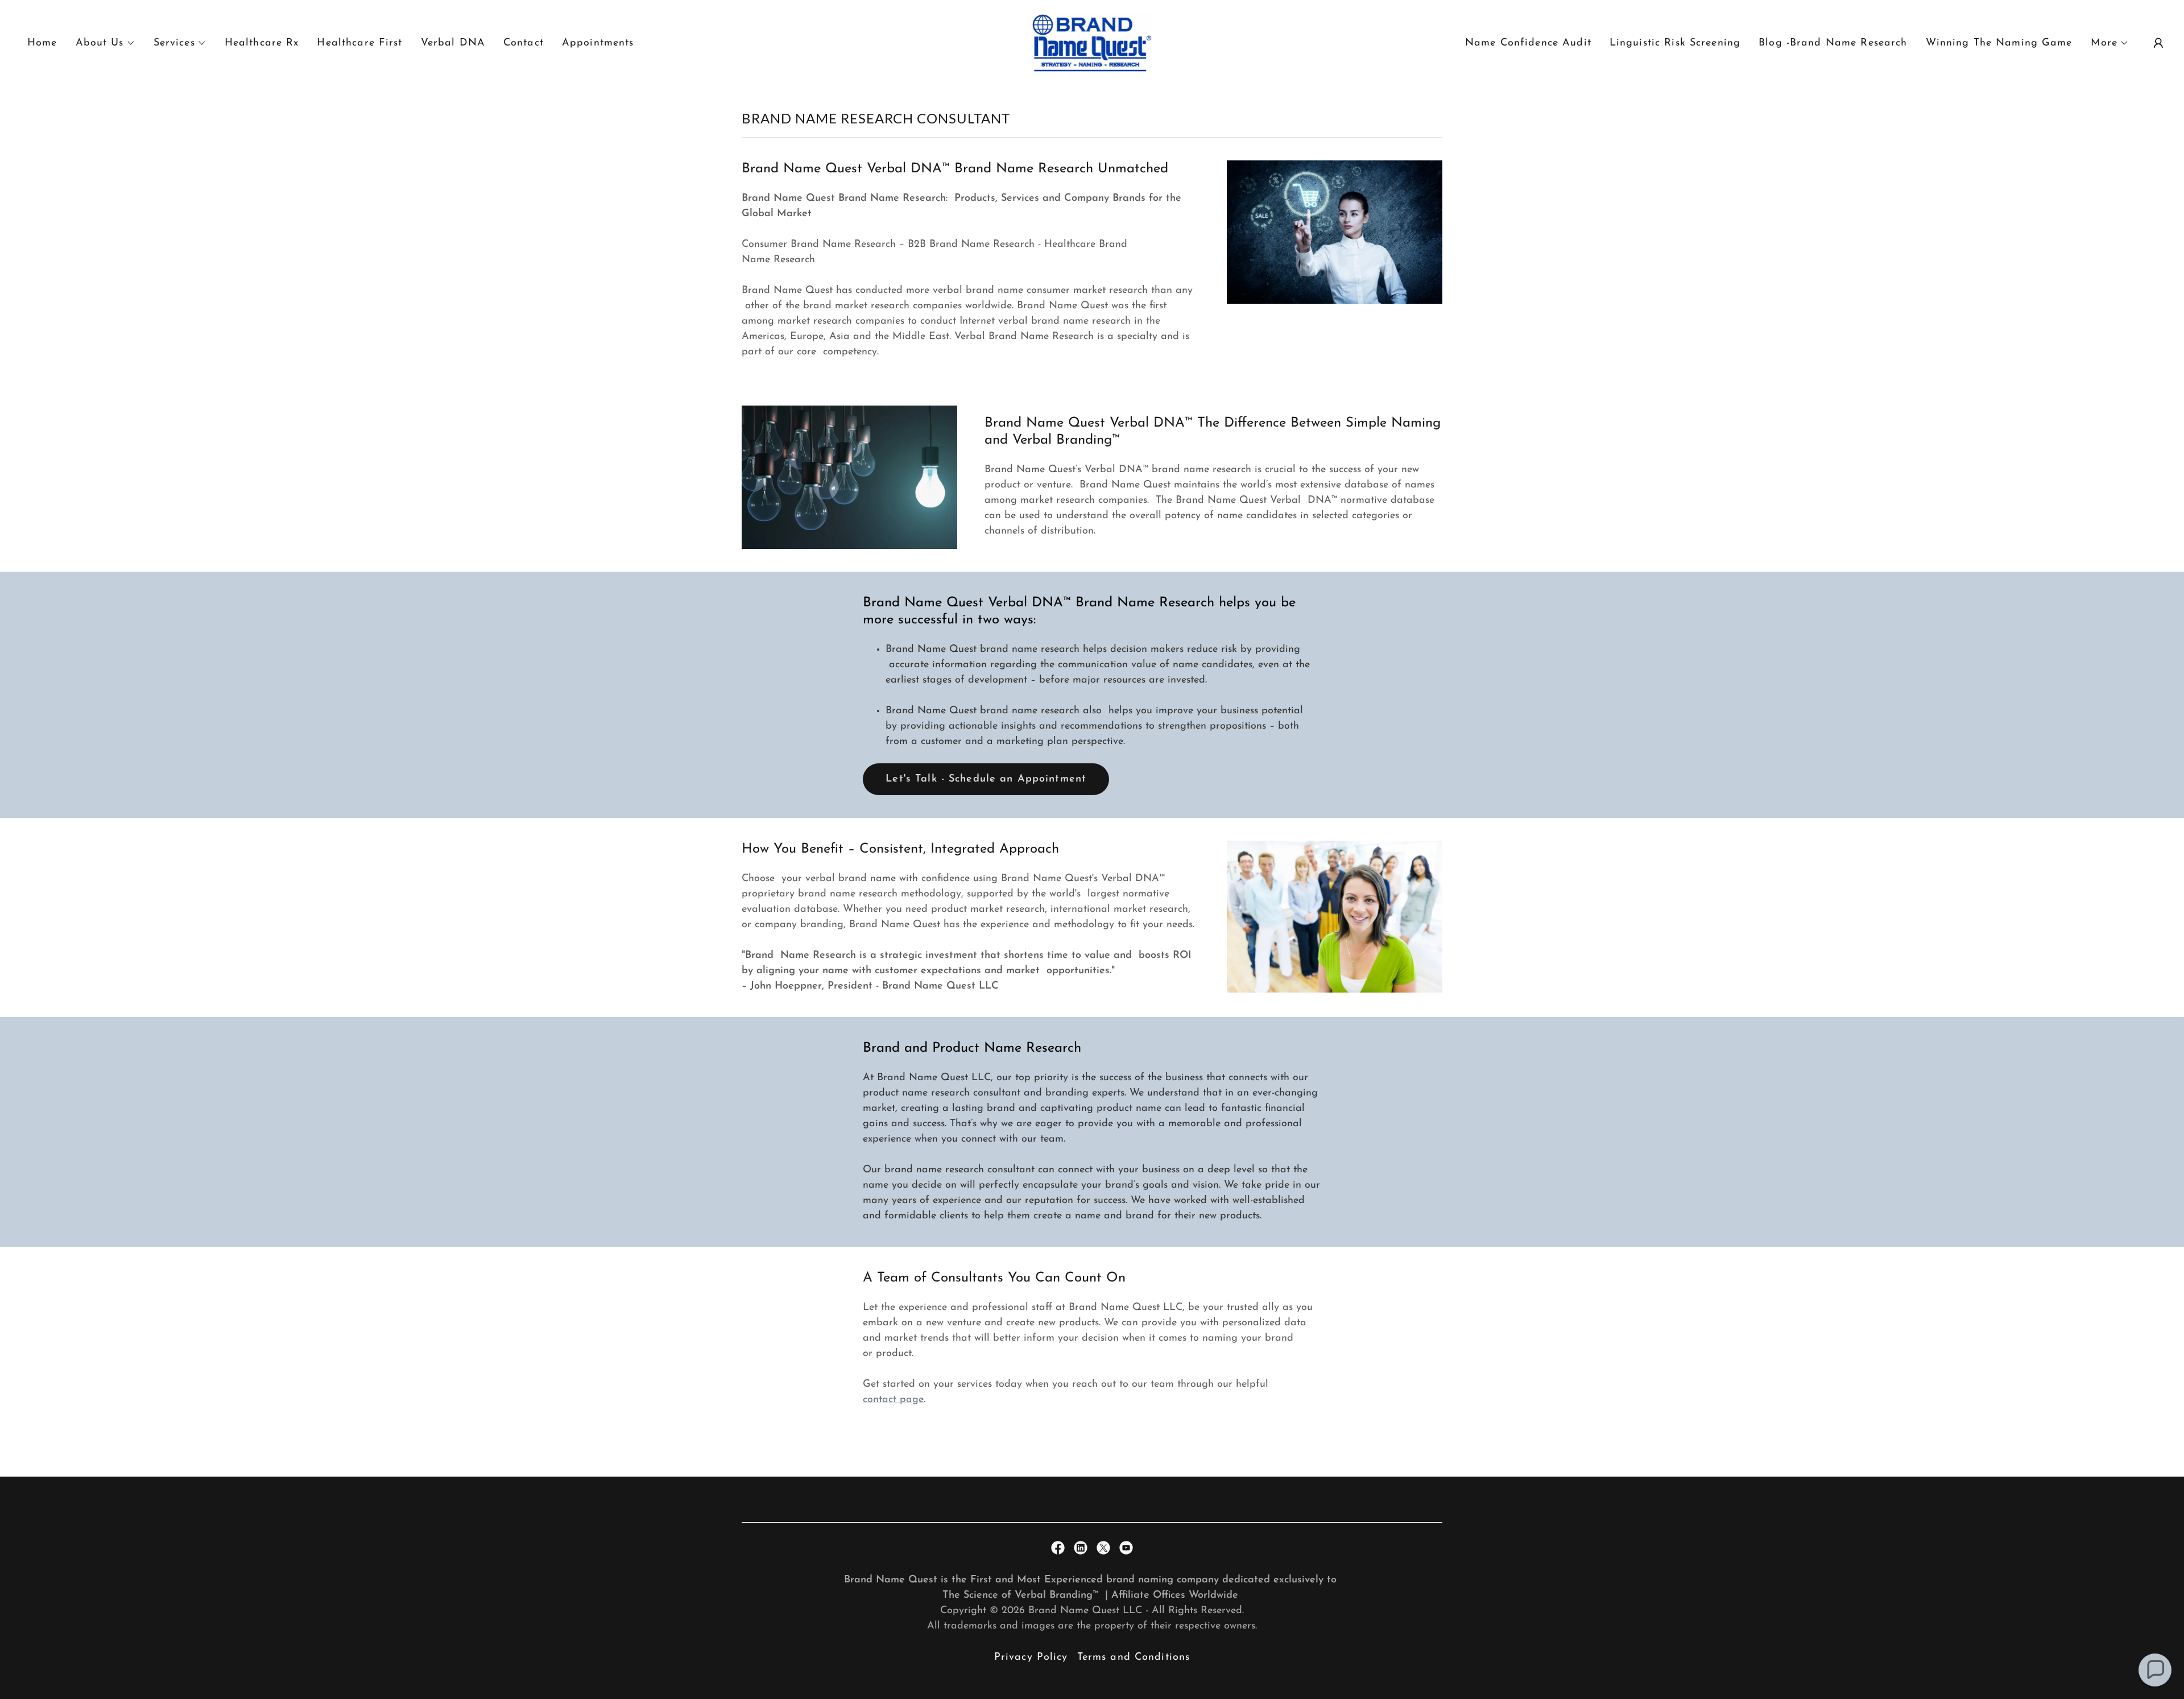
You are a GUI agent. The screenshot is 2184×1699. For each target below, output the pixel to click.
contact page (893, 1400)
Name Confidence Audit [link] (1528, 43)
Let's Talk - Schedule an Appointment (986, 779)
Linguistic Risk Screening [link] (1675, 43)
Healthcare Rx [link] (262, 43)
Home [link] (42, 43)
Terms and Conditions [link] (1134, 1657)
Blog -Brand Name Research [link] (1833, 43)
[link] (1092, 43)
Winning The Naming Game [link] (1999, 43)
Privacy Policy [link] (1031, 1657)
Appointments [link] (598, 43)
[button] (106, 43)
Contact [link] (524, 43)
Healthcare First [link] (359, 43)
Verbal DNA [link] (453, 43)
